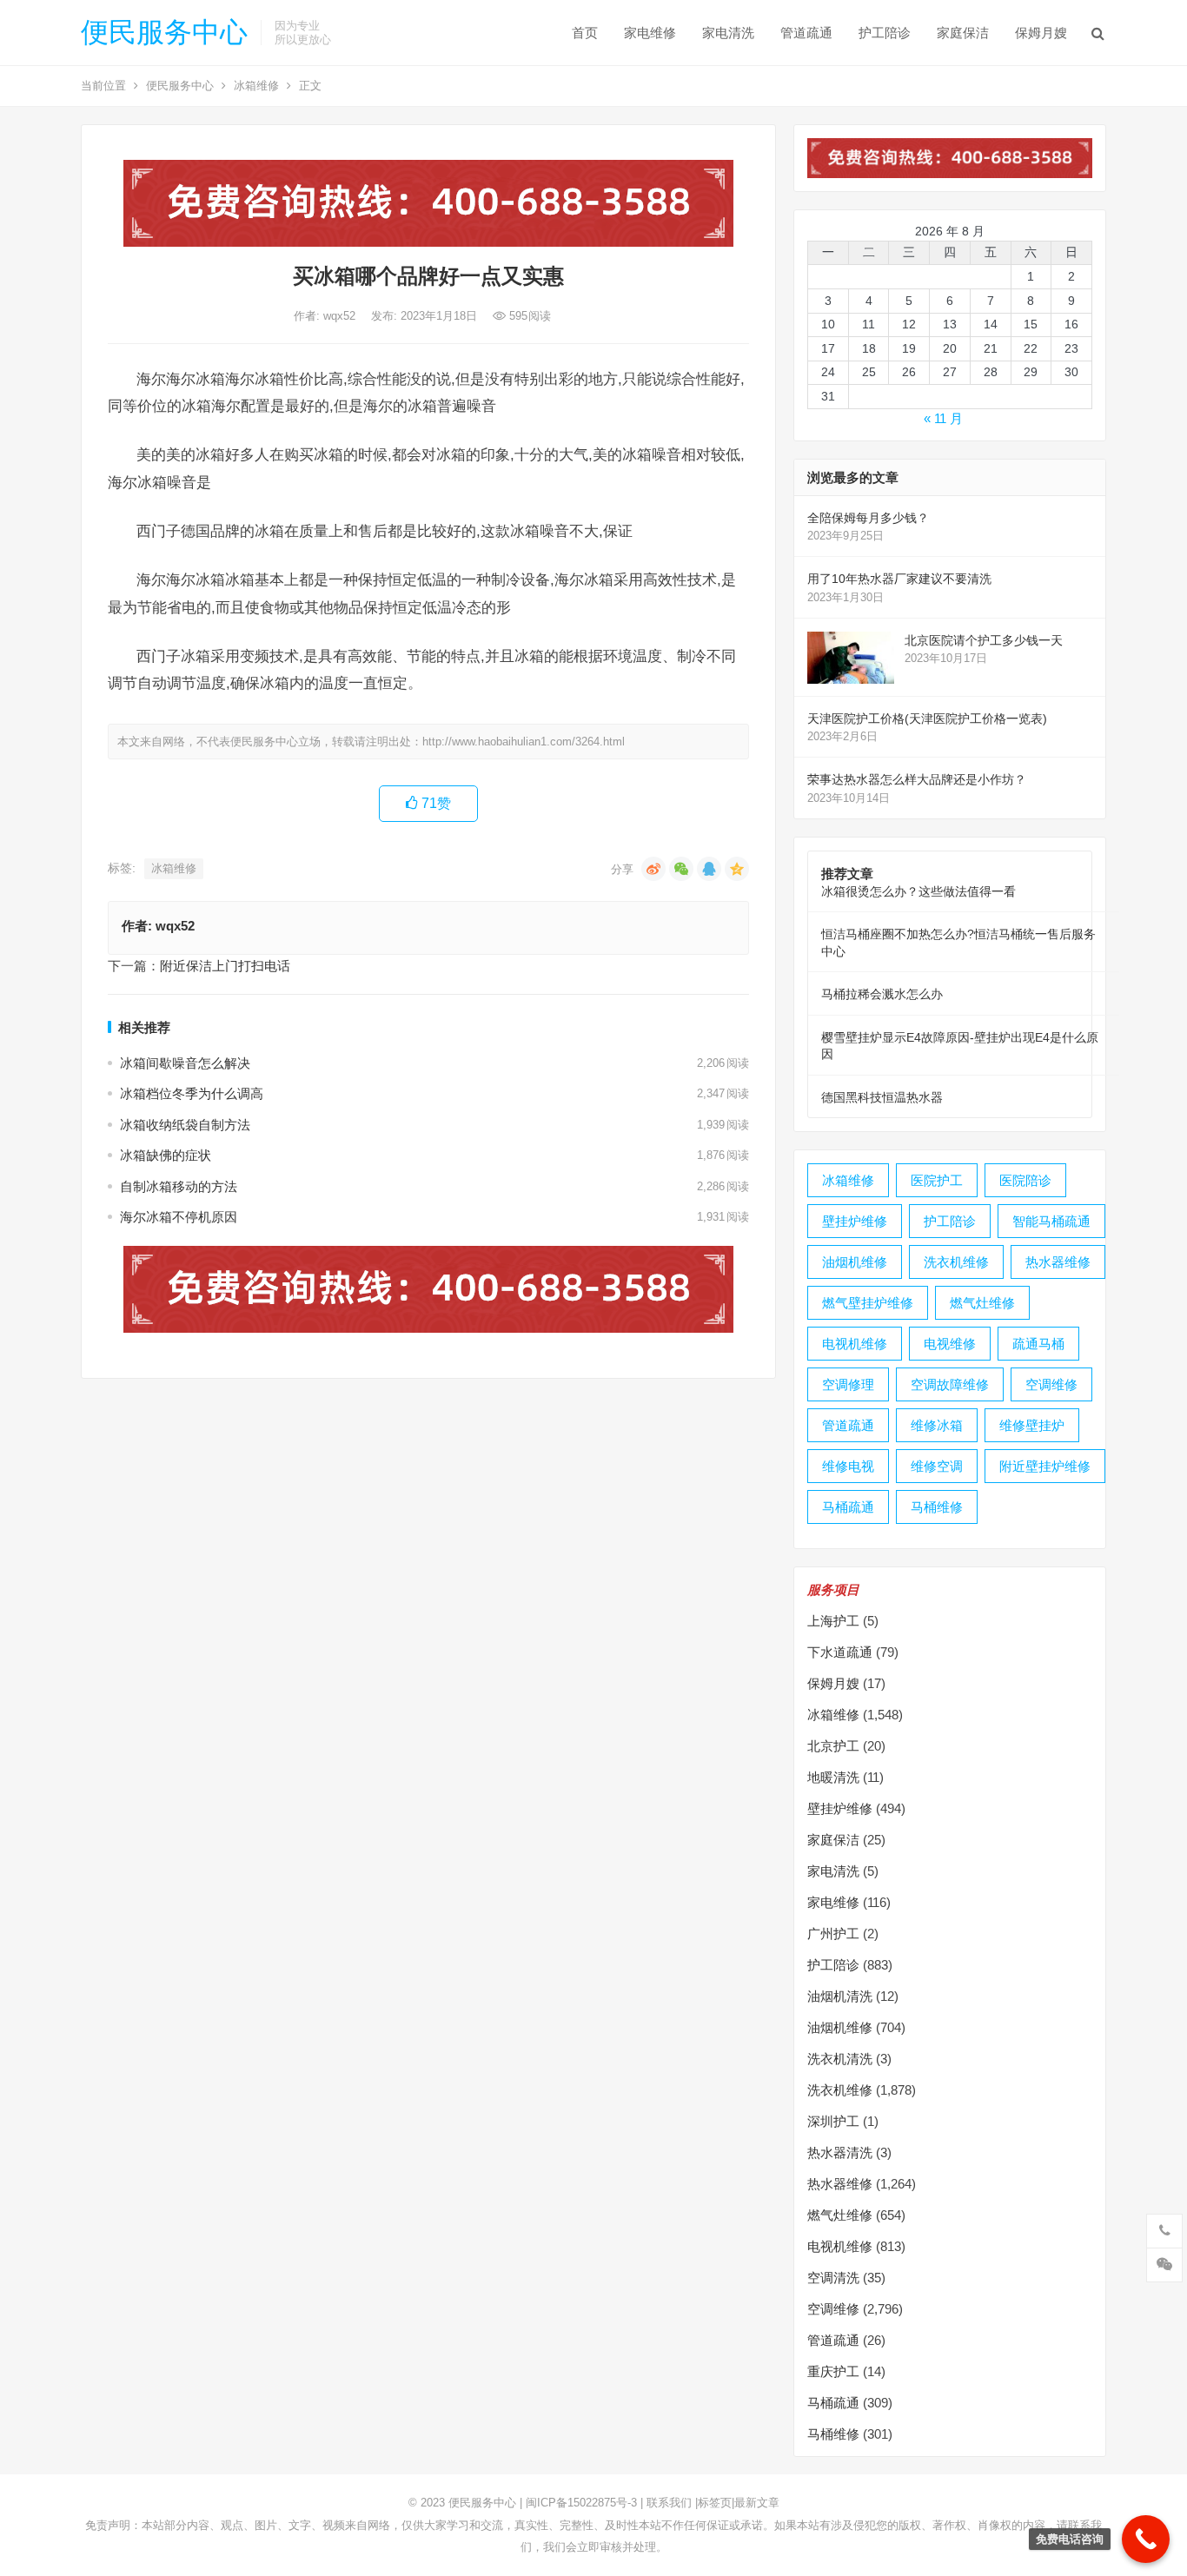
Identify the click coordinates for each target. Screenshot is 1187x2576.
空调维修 (1051, 1384)
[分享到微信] (681, 869)
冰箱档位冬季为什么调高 (192, 1093)
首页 (585, 33)
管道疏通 (806, 33)
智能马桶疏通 (1051, 1221)
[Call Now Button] (1146, 2539)
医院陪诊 (1025, 1180)
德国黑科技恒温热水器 (882, 1097)
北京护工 (833, 1746)
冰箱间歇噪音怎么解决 (185, 1063)
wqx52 (341, 316)
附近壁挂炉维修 (1045, 1466)
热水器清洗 (840, 2152)
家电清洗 (728, 33)
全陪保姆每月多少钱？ (868, 518)
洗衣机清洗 (840, 2059)
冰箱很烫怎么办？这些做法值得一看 (918, 891)
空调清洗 (833, 2278)
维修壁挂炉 (1032, 1425)
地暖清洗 (833, 1777)
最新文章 (757, 2503)
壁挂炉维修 (855, 1221)
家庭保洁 (963, 33)
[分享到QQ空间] (737, 869)
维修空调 (937, 1466)
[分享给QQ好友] (709, 869)
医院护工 (937, 1180)
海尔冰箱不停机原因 (179, 1217)
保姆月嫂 (1041, 33)
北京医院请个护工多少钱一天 (984, 640)
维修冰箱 (937, 1425)
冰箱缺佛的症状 (166, 1155)
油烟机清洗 (840, 1996)
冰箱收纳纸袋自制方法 (185, 1125)
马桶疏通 (848, 1507)
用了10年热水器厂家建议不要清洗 (899, 579)
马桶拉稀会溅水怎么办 (882, 994)
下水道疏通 (840, 1652)
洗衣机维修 (956, 1262)
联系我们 (669, 2503)
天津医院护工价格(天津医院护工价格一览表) (927, 718)
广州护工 (833, 1934)
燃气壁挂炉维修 (868, 1303)
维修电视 (848, 1466)
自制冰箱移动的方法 (179, 1186)
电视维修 (950, 1344)
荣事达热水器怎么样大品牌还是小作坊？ (917, 779)
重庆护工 (833, 2371)
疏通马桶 (1038, 1344)
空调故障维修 (950, 1384)
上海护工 (833, 1621)
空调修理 (848, 1384)
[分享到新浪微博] (653, 869)
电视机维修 (855, 1344)
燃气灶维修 (982, 1303)
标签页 (715, 2503)
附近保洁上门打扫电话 (225, 966)
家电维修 (650, 33)
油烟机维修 (855, 1262)
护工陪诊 (885, 33)
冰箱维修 (256, 86)
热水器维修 (1058, 1262)
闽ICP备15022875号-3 (581, 2503)
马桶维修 (937, 1507)
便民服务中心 (164, 32)
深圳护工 (833, 2121)
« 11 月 (943, 418)
